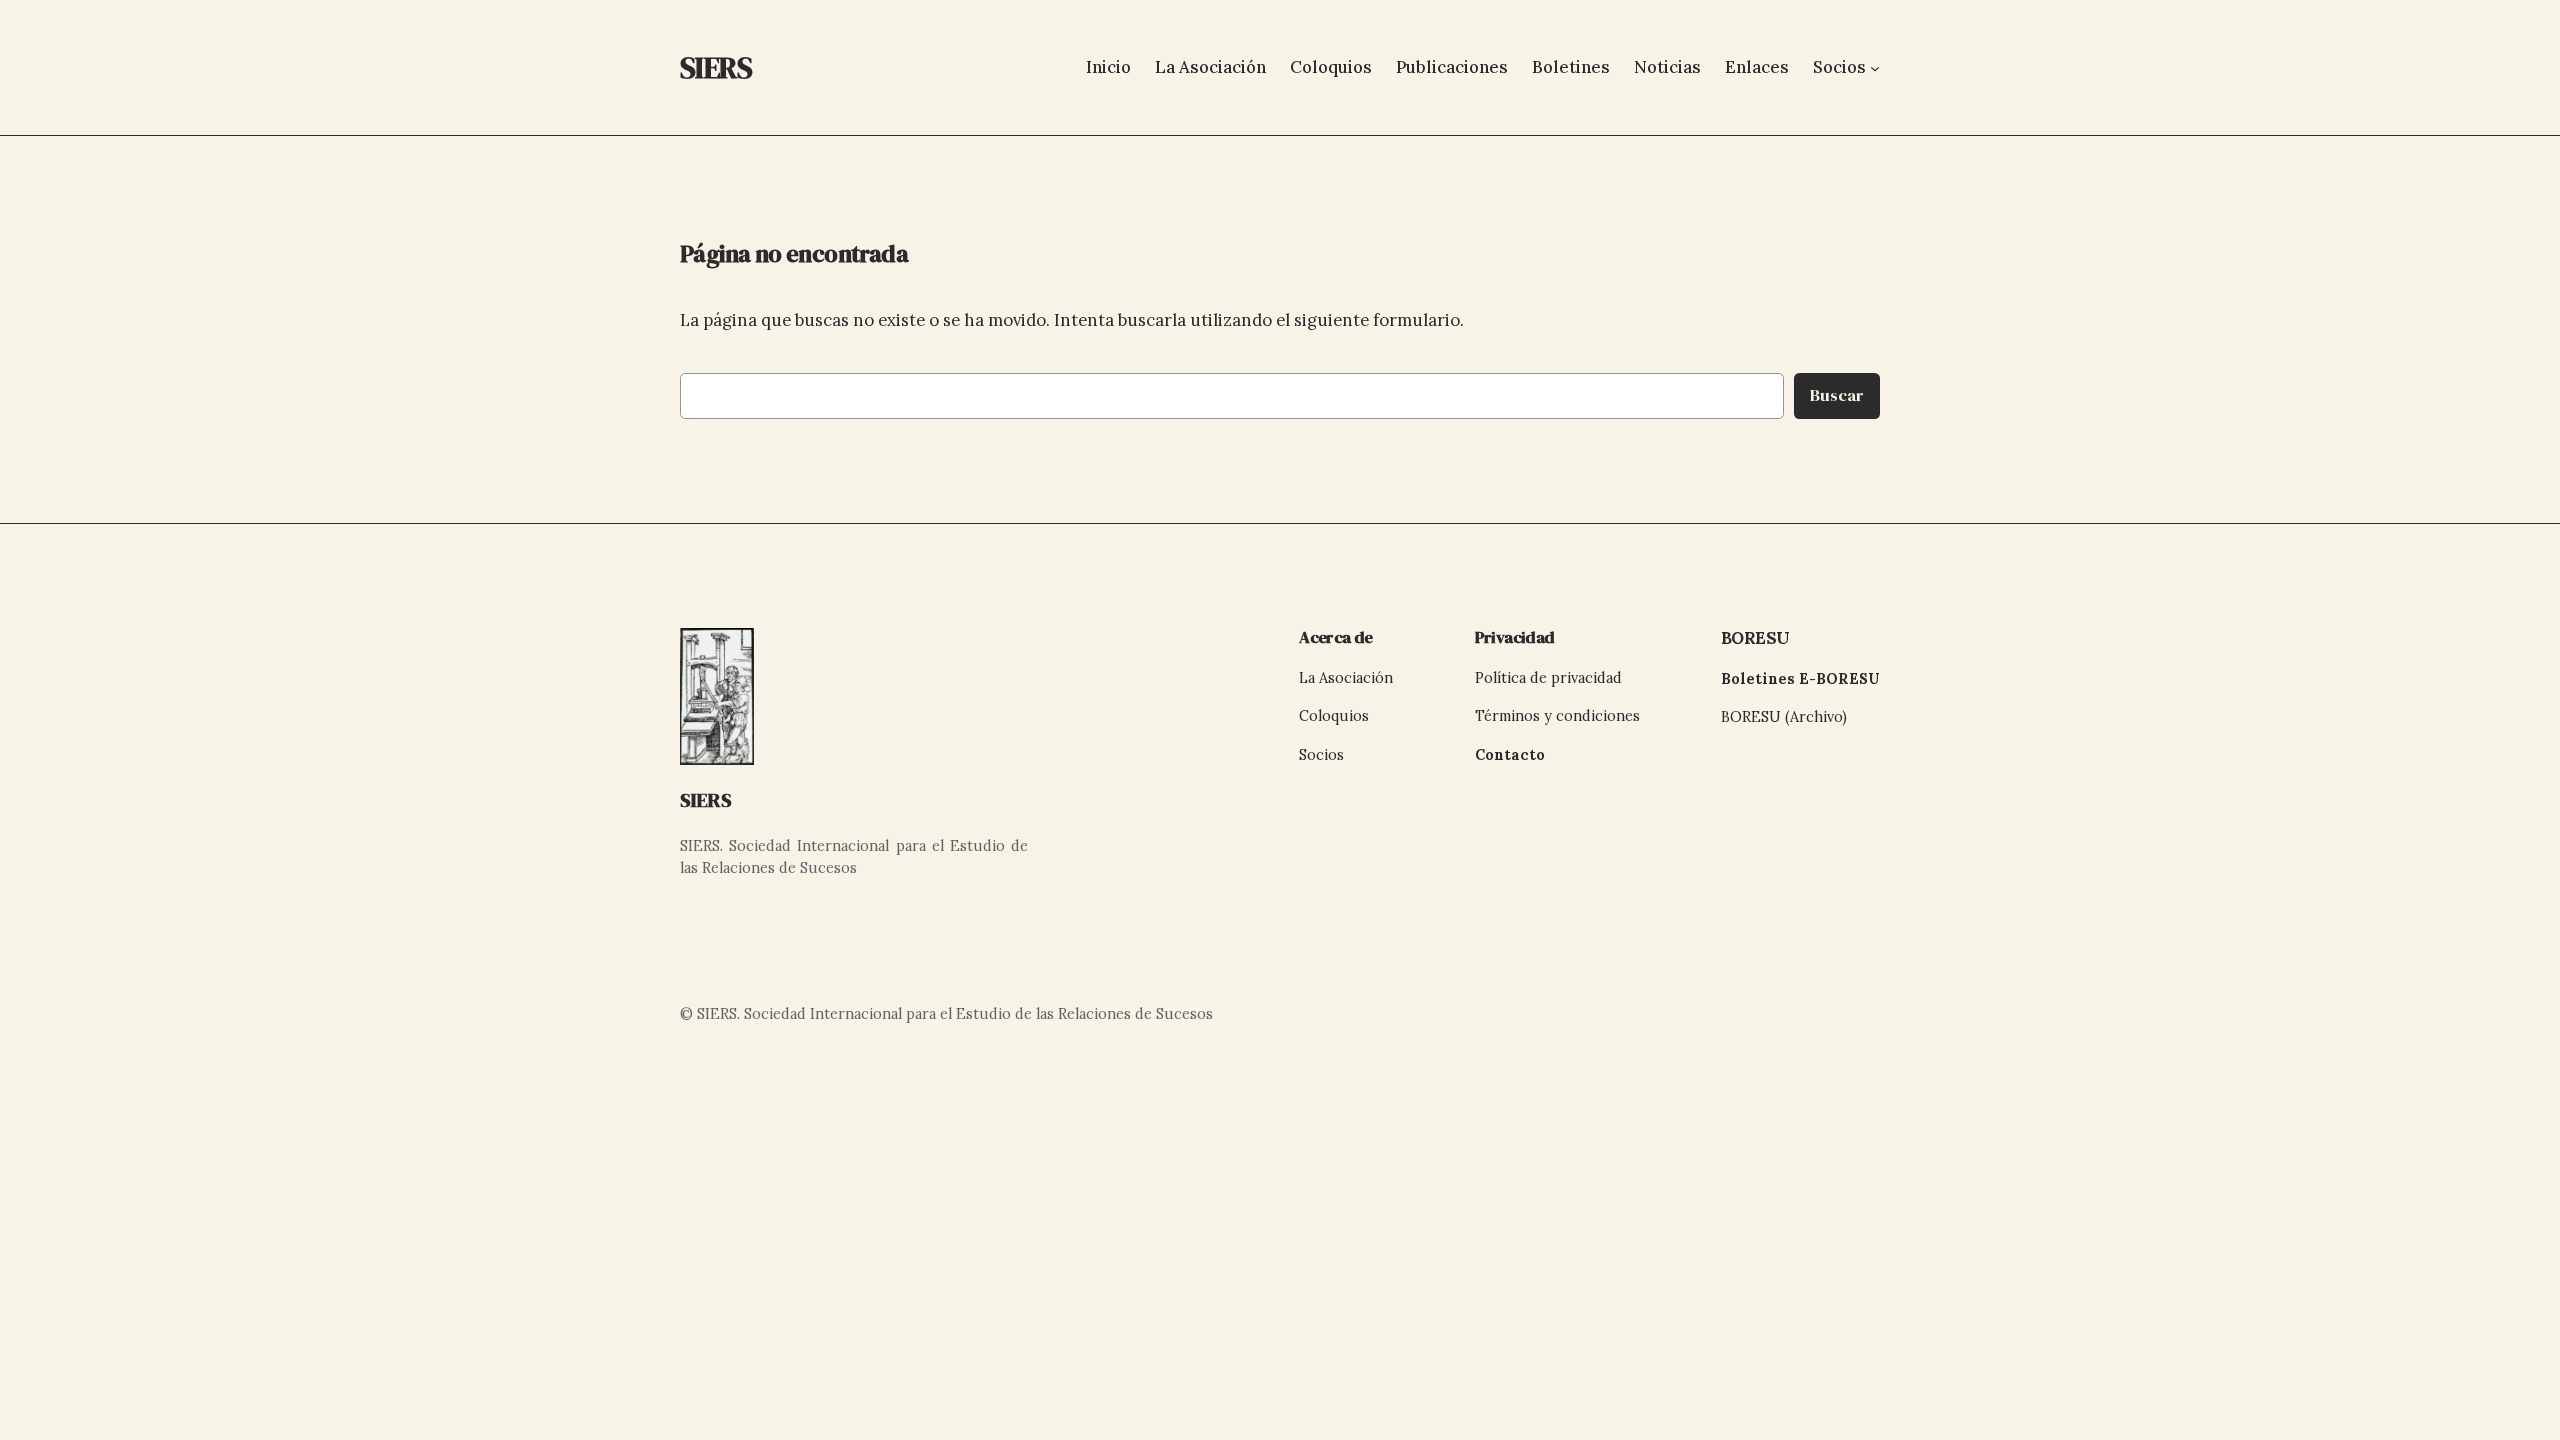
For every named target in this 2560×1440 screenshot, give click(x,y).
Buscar (1837, 395)
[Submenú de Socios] (1875, 67)
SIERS (706, 800)
